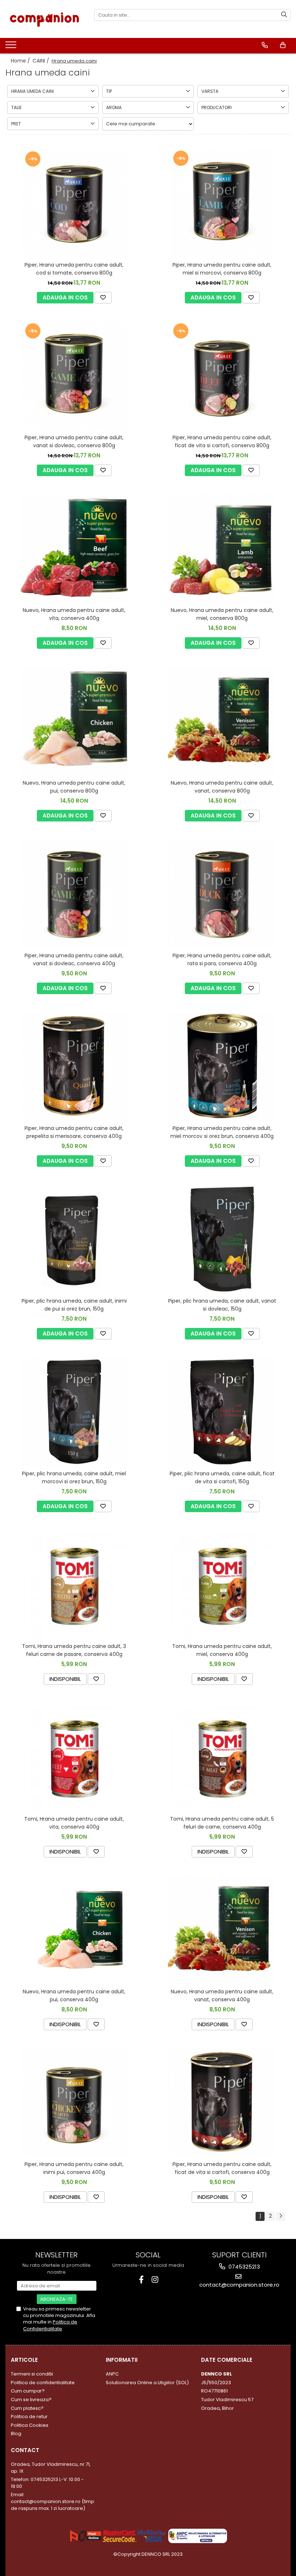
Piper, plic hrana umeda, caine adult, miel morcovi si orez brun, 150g (74, 1477)
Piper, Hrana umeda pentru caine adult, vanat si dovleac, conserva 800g (74, 441)
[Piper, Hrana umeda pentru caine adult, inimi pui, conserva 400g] (74, 2102)
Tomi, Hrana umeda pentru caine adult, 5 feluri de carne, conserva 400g (222, 1823)
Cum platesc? (27, 2408)
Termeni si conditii (32, 2374)
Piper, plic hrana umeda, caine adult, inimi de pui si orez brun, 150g (74, 1305)
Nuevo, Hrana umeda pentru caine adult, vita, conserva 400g (74, 614)
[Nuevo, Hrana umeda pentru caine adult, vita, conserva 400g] (74, 549)
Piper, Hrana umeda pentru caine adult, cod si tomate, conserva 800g (74, 269)
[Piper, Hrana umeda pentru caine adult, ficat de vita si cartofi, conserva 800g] (222, 376)
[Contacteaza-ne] (265, 45)
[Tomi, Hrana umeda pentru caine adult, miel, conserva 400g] (222, 1584)
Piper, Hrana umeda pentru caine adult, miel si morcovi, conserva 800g (222, 269)
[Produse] (12, 47)
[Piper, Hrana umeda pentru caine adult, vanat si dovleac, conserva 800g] (74, 376)
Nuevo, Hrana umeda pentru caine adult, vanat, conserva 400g (222, 1995)
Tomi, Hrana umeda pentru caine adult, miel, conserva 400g (222, 1650)
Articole (24, 2360)
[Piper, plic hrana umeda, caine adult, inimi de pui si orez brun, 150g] (74, 1239)
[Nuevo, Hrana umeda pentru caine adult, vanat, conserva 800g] (222, 721)
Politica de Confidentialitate (50, 2325)
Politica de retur (29, 2417)
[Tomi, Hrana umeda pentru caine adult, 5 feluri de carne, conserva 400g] (222, 1757)
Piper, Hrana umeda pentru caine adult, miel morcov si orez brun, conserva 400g (222, 1132)
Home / (21, 61)
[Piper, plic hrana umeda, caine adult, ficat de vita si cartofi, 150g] (222, 1412)
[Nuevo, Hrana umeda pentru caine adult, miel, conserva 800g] (222, 548)
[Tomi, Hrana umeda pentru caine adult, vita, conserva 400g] (74, 1757)
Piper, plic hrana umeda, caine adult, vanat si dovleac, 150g (222, 1305)
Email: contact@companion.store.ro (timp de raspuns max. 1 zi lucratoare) (53, 2501)
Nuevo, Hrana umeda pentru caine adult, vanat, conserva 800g (222, 787)
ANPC (112, 2374)
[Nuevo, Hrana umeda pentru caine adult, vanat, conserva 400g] (222, 1930)
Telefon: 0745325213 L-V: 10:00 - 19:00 (47, 2483)
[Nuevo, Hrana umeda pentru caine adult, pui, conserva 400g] (74, 1930)
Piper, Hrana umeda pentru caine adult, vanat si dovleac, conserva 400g (74, 959)
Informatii (122, 2360)
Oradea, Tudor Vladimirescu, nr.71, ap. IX (51, 2468)
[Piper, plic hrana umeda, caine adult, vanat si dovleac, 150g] (222, 1239)
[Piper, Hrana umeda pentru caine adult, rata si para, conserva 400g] (222, 894)
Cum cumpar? (28, 2391)
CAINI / (42, 61)
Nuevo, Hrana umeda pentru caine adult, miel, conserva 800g (222, 614)
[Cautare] (284, 15)
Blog (16, 2433)
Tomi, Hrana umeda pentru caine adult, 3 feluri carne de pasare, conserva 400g (74, 1650)
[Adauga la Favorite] (103, 298)
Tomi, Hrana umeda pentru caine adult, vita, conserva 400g (74, 1823)
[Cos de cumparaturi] (283, 45)
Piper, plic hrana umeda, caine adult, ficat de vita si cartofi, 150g (222, 1477)
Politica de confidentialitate (43, 2383)
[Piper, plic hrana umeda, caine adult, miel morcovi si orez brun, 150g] (74, 1412)
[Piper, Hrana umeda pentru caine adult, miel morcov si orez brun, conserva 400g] (222, 1066)
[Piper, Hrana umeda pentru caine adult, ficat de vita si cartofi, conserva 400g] (222, 2102)
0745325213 (243, 2267)
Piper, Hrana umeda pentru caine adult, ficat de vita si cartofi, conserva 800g (222, 441)
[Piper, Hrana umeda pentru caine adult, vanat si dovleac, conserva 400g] (74, 894)
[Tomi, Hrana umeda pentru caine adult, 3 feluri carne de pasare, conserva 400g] (74, 1584)
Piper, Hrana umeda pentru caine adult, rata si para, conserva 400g (222, 959)
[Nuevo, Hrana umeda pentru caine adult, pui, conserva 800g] (74, 721)
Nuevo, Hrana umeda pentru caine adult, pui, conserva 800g (74, 787)
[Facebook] (141, 2280)
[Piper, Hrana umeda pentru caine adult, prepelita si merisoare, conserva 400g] (74, 1066)
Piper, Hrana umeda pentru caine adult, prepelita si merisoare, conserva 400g (74, 1132)
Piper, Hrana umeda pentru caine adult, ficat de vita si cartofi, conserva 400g (222, 2168)
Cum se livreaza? (31, 2400)
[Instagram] (155, 2280)
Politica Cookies (30, 2425)
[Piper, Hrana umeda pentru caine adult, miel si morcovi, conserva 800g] (222, 203)
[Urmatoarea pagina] (280, 2216)
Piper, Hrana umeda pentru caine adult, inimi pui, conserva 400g (74, 2168)
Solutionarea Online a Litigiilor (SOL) (147, 2383)
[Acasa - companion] (44, 19)
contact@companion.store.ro (239, 2285)
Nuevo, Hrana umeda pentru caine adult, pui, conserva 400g (74, 1995)
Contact (25, 2450)
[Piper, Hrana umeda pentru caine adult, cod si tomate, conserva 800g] (74, 203)
